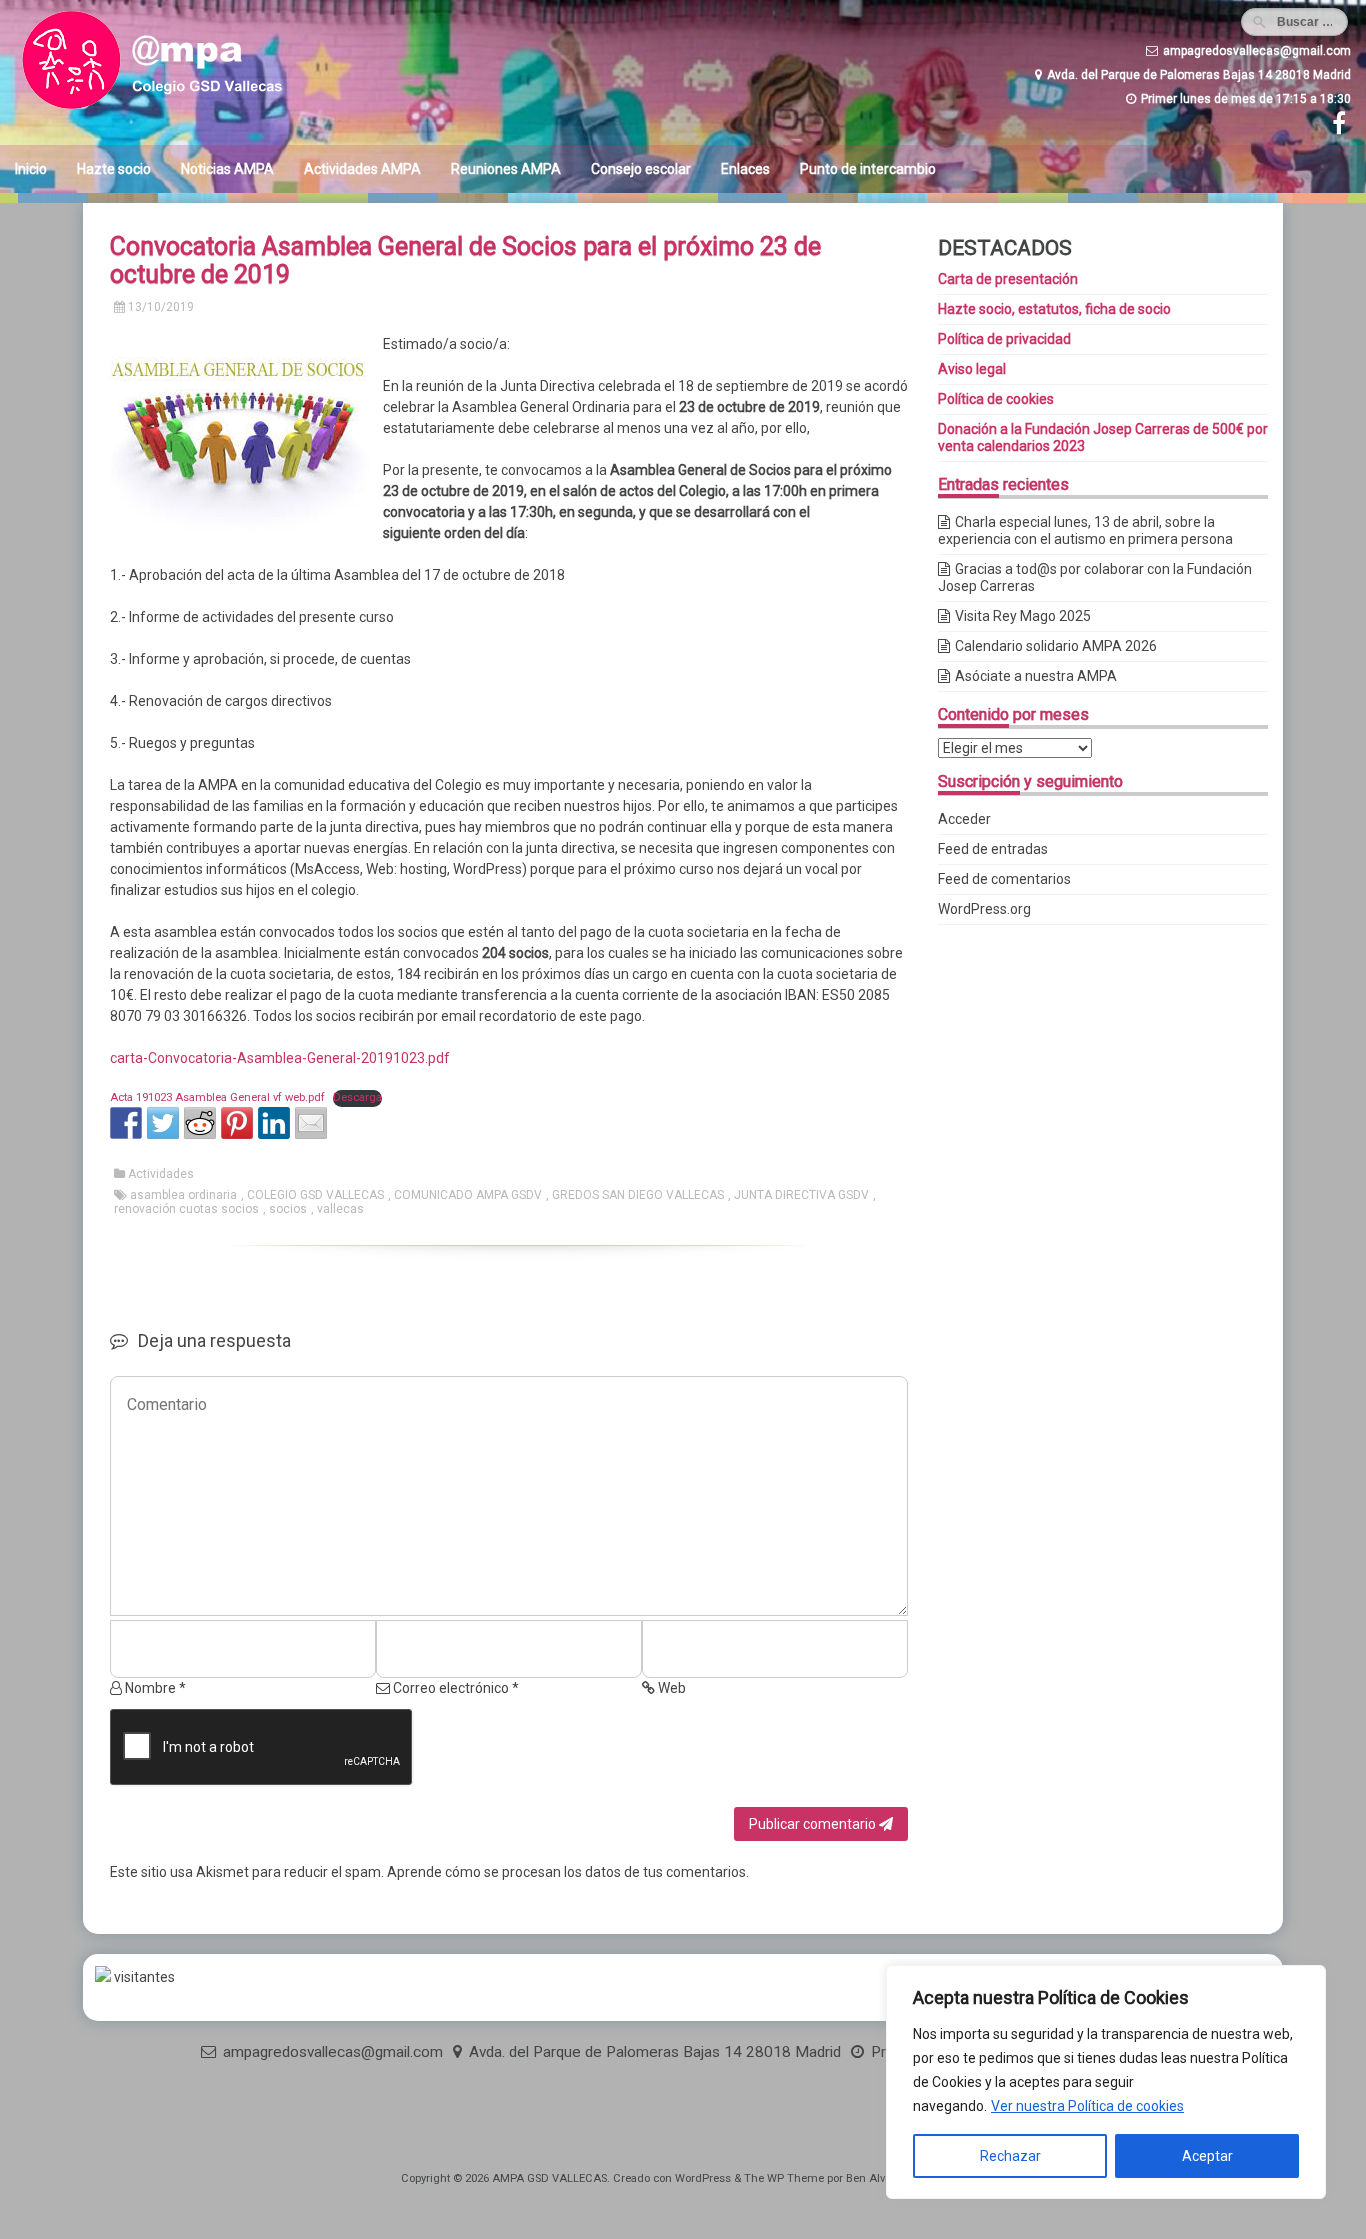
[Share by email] (311, 1123)
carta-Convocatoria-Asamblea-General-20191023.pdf (280, 1058)
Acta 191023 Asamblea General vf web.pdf (217, 1097)
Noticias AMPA (227, 169)
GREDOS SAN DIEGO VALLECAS (638, 1195)
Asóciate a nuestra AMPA (1036, 676)
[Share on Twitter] (163, 1123)
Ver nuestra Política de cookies (1087, 2106)
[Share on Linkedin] (274, 1123)
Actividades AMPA (362, 169)
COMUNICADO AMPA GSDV (468, 1195)
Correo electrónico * (454, 1688)
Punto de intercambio (868, 169)
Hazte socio (114, 169)
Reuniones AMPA (506, 169)
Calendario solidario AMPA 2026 (1056, 646)
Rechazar (1010, 2156)
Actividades (161, 1174)
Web (670, 1688)
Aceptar (1207, 2156)
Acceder (964, 819)
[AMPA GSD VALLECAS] (180, 110)
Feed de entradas (993, 849)
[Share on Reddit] (200, 1123)
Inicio (31, 169)
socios (288, 1209)
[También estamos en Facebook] (1336, 128)
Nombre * (154, 1688)
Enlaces (745, 169)
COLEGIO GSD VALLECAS (315, 1195)
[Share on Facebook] (126, 1123)
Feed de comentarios (1004, 879)
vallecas (340, 1209)
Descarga (357, 1097)
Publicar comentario (814, 1824)
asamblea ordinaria (183, 1195)
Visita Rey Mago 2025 (1023, 616)
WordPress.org (984, 909)
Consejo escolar (641, 169)
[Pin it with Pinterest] (237, 1123)
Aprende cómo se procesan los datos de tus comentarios (566, 1872)
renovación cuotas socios (186, 1209)
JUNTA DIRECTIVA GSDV (801, 1195)
